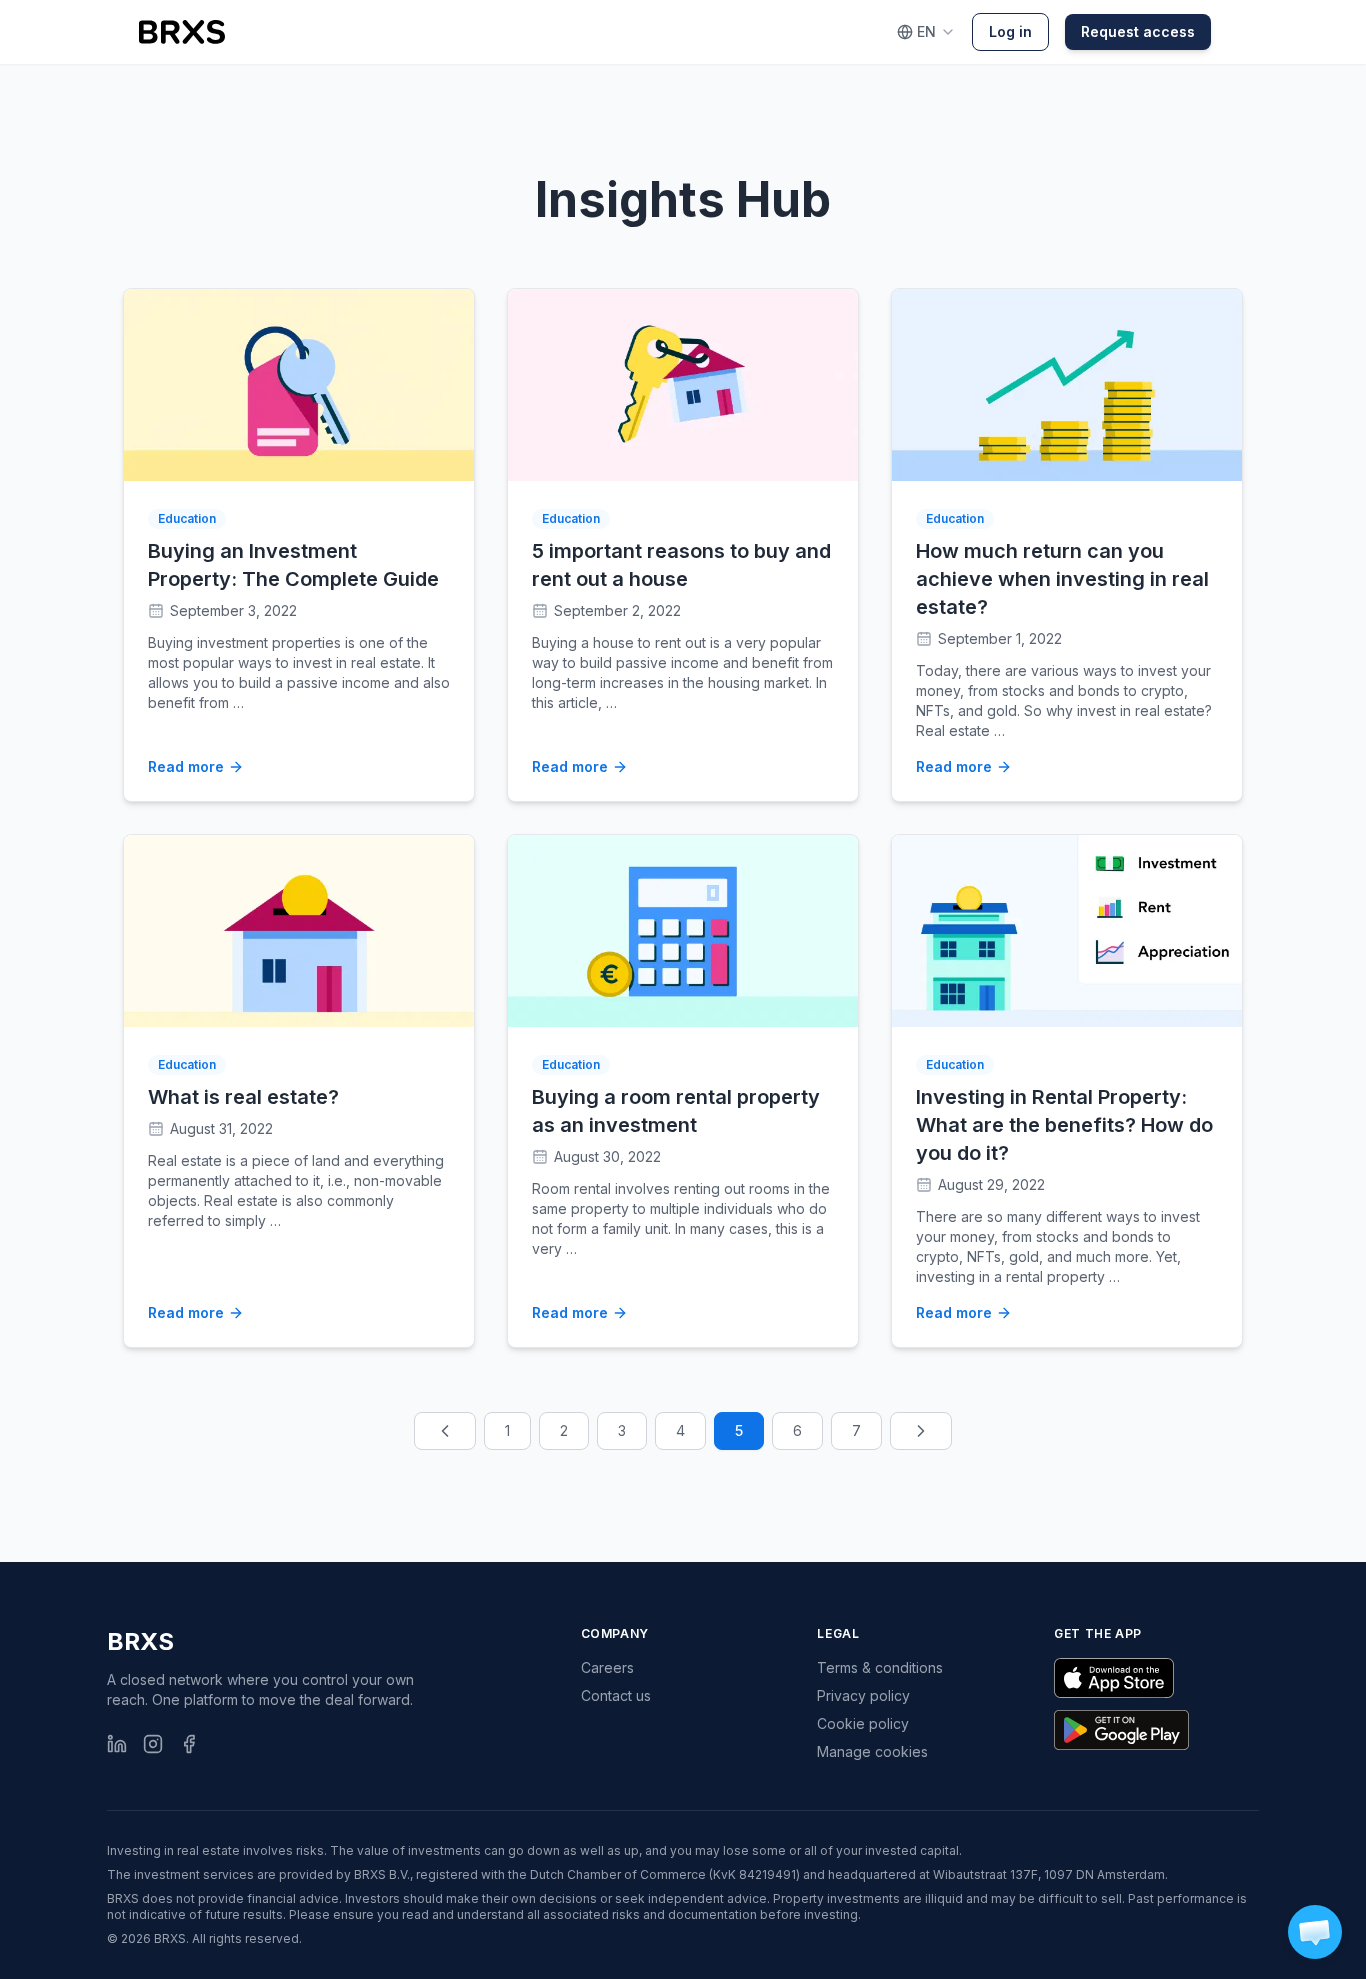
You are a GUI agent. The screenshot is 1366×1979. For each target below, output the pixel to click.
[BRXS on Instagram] (153, 1744)
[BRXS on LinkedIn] (117, 1744)
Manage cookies (872, 1751)
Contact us (616, 1695)
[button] (1315, 1932)
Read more (186, 766)
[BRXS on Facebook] (189, 1744)
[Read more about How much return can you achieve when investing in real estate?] (1067, 385)
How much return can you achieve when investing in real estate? (1062, 579)
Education (187, 518)
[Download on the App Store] (1114, 1678)
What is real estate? (243, 1097)
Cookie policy (863, 1723)
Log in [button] (1010, 31)
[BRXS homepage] (182, 32)
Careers (607, 1667)
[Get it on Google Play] (1121, 1730)
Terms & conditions (880, 1667)
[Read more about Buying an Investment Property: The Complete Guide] (299, 385)
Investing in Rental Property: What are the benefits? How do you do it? (1064, 1125)
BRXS (140, 1641)
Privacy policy (863, 1695)
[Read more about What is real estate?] (299, 931)
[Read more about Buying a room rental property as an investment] (683, 931)
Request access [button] (1138, 31)
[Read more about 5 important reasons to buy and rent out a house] (683, 385)
